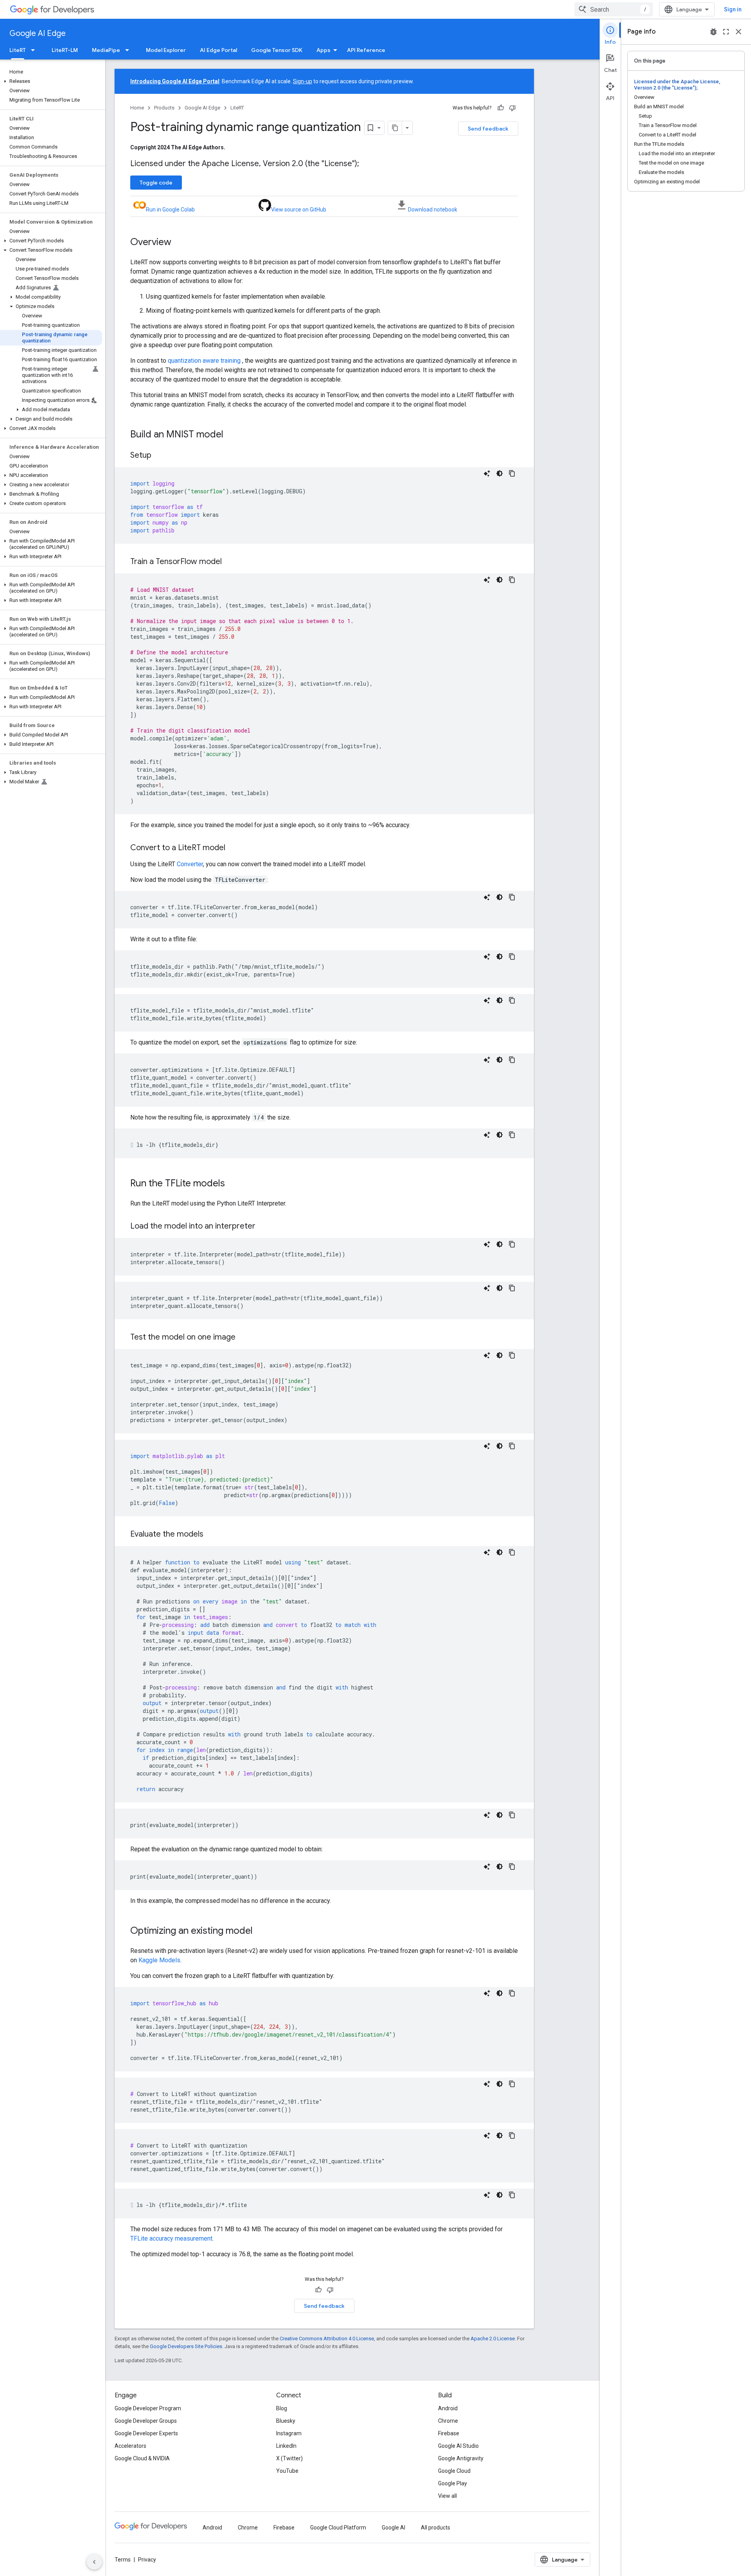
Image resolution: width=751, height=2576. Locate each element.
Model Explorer (166, 50)
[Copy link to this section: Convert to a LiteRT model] (233, 848)
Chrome (448, 2421)
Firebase (449, 2433)
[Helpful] (501, 108)
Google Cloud (454, 2471)
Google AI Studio (458, 2446)
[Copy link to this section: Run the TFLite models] (233, 1184)
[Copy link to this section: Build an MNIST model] (231, 435)
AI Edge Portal (218, 50)
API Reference (366, 50)
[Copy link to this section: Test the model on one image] (243, 1338)
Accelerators (130, 2446)
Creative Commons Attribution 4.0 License (327, 2339)
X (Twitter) (289, 2458)
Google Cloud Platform (338, 2528)
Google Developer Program (148, 2408)
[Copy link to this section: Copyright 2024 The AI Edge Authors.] (233, 147)
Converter (190, 864)
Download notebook (433, 210)
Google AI (393, 2528)
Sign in (733, 9)
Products (164, 108)
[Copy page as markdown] (395, 128)
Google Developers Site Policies (186, 2346)
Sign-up (303, 81)
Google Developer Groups (146, 2421)
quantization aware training (204, 361)
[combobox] (614, 9)
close (738, 32)
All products (436, 2528)
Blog (282, 2408)
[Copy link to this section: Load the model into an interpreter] (263, 1227)
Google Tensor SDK (277, 50)
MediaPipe (106, 50)
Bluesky (286, 2421)
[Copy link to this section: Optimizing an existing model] (261, 1931)
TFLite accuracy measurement (171, 2238)
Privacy (147, 2560)
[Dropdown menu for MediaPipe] (129, 50)
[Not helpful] (512, 108)
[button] (51, 81)
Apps (323, 50)
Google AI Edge (38, 33)
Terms (123, 2560)
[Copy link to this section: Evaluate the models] (211, 1535)
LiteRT (18, 50)
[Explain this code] (487, 473)
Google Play (453, 2483)
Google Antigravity (461, 2458)
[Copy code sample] (512, 473)
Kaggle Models (159, 1960)
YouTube (287, 2471)
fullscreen (726, 32)
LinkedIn (286, 2446)
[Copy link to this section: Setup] (159, 456)
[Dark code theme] (499, 473)
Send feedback (488, 129)
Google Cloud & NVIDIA (142, 2458)
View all (447, 2496)
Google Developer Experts (146, 2433)
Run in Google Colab (170, 210)
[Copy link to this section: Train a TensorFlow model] (230, 562)
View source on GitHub (299, 210)
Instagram (289, 2433)
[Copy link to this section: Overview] (179, 243)
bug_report (713, 32)
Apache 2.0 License (493, 2339)
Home (137, 108)
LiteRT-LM (65, 50)
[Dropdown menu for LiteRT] (35, 50)
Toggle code (156, 183)
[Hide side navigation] (94, 2562)
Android (448, 2408)
